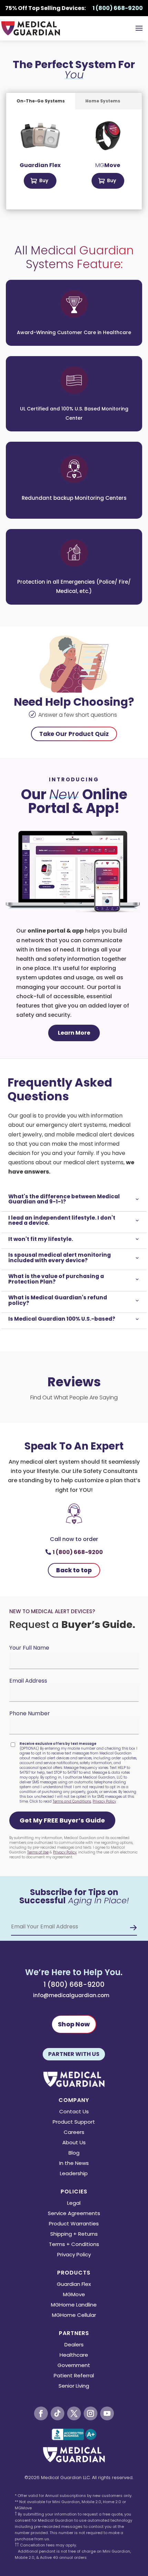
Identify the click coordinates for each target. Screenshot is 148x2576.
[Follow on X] (74, 2413)
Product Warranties (74, 2224)
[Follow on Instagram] (91, 2413)
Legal (74, 2204)
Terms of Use (38, 1852)
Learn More (74, 1033)
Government (74, 2366)
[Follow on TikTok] (57, 2413)
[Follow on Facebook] (41, 2413)
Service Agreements (74, 2214)
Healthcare (74, 2355)
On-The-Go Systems (41, 101)
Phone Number (30, 1713)
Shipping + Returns (74, 2234)
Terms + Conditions (74, 2245)
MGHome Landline (74, 2305)
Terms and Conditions (72, 1801)
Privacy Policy (104, 1801)
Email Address (28, 1681)
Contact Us (74, 2112)
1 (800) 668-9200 (78, 1552)
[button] (62, 1820)
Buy (44, 180)
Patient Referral (74, 2376)
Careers (74, 2133)
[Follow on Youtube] (107, 2413)
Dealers (74, 2345)
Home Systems (103, 101)
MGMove (74, 2295)
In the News (74, 2164)
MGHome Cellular (74, 2316)
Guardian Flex (74, 2285)
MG (108, 165)
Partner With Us (74, 2054)
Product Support (74, 2122)
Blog (74, 2153)
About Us (74, 2143)
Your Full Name (29, 1648)
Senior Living (74, 2386)
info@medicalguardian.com (71, 1995)
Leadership (74, 2174)
